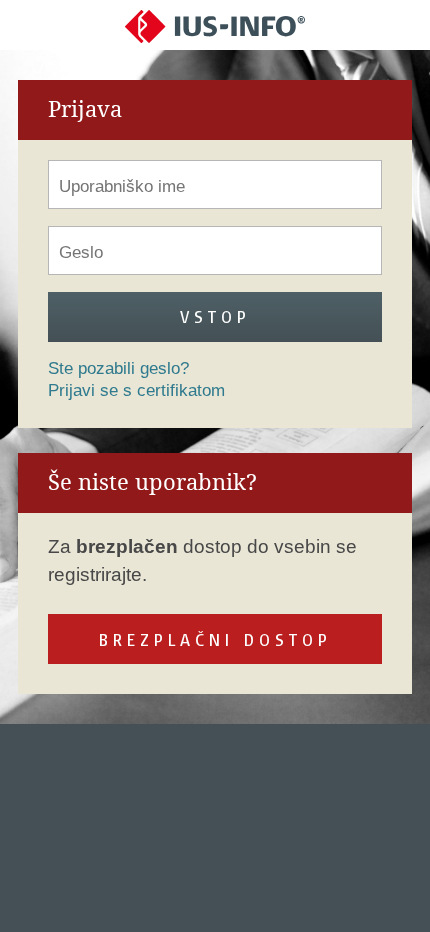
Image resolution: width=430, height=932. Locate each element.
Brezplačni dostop (215, 639)
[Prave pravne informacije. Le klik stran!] (215, 25)
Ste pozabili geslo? (118, 368)
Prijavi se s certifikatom (136, 390)
